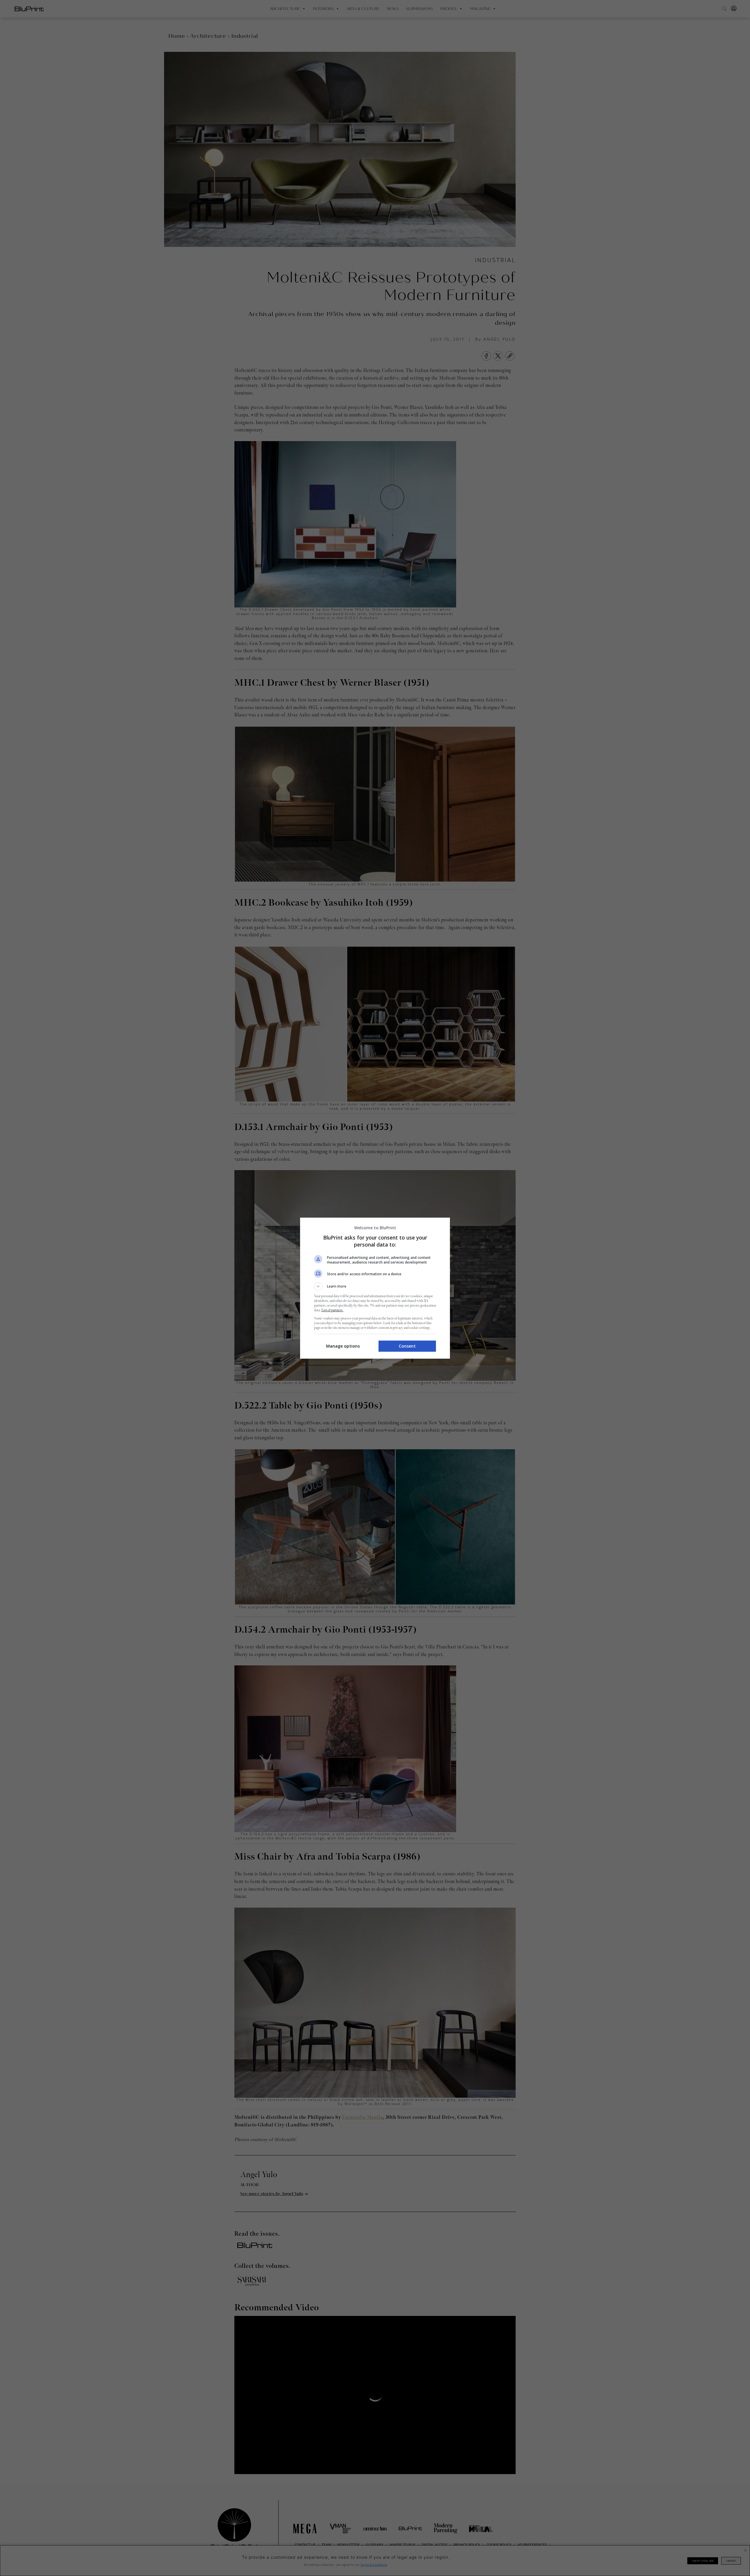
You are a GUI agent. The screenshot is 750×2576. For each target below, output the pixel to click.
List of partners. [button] (332, 1310)
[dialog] (375, 1288)
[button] (375, 1286)
